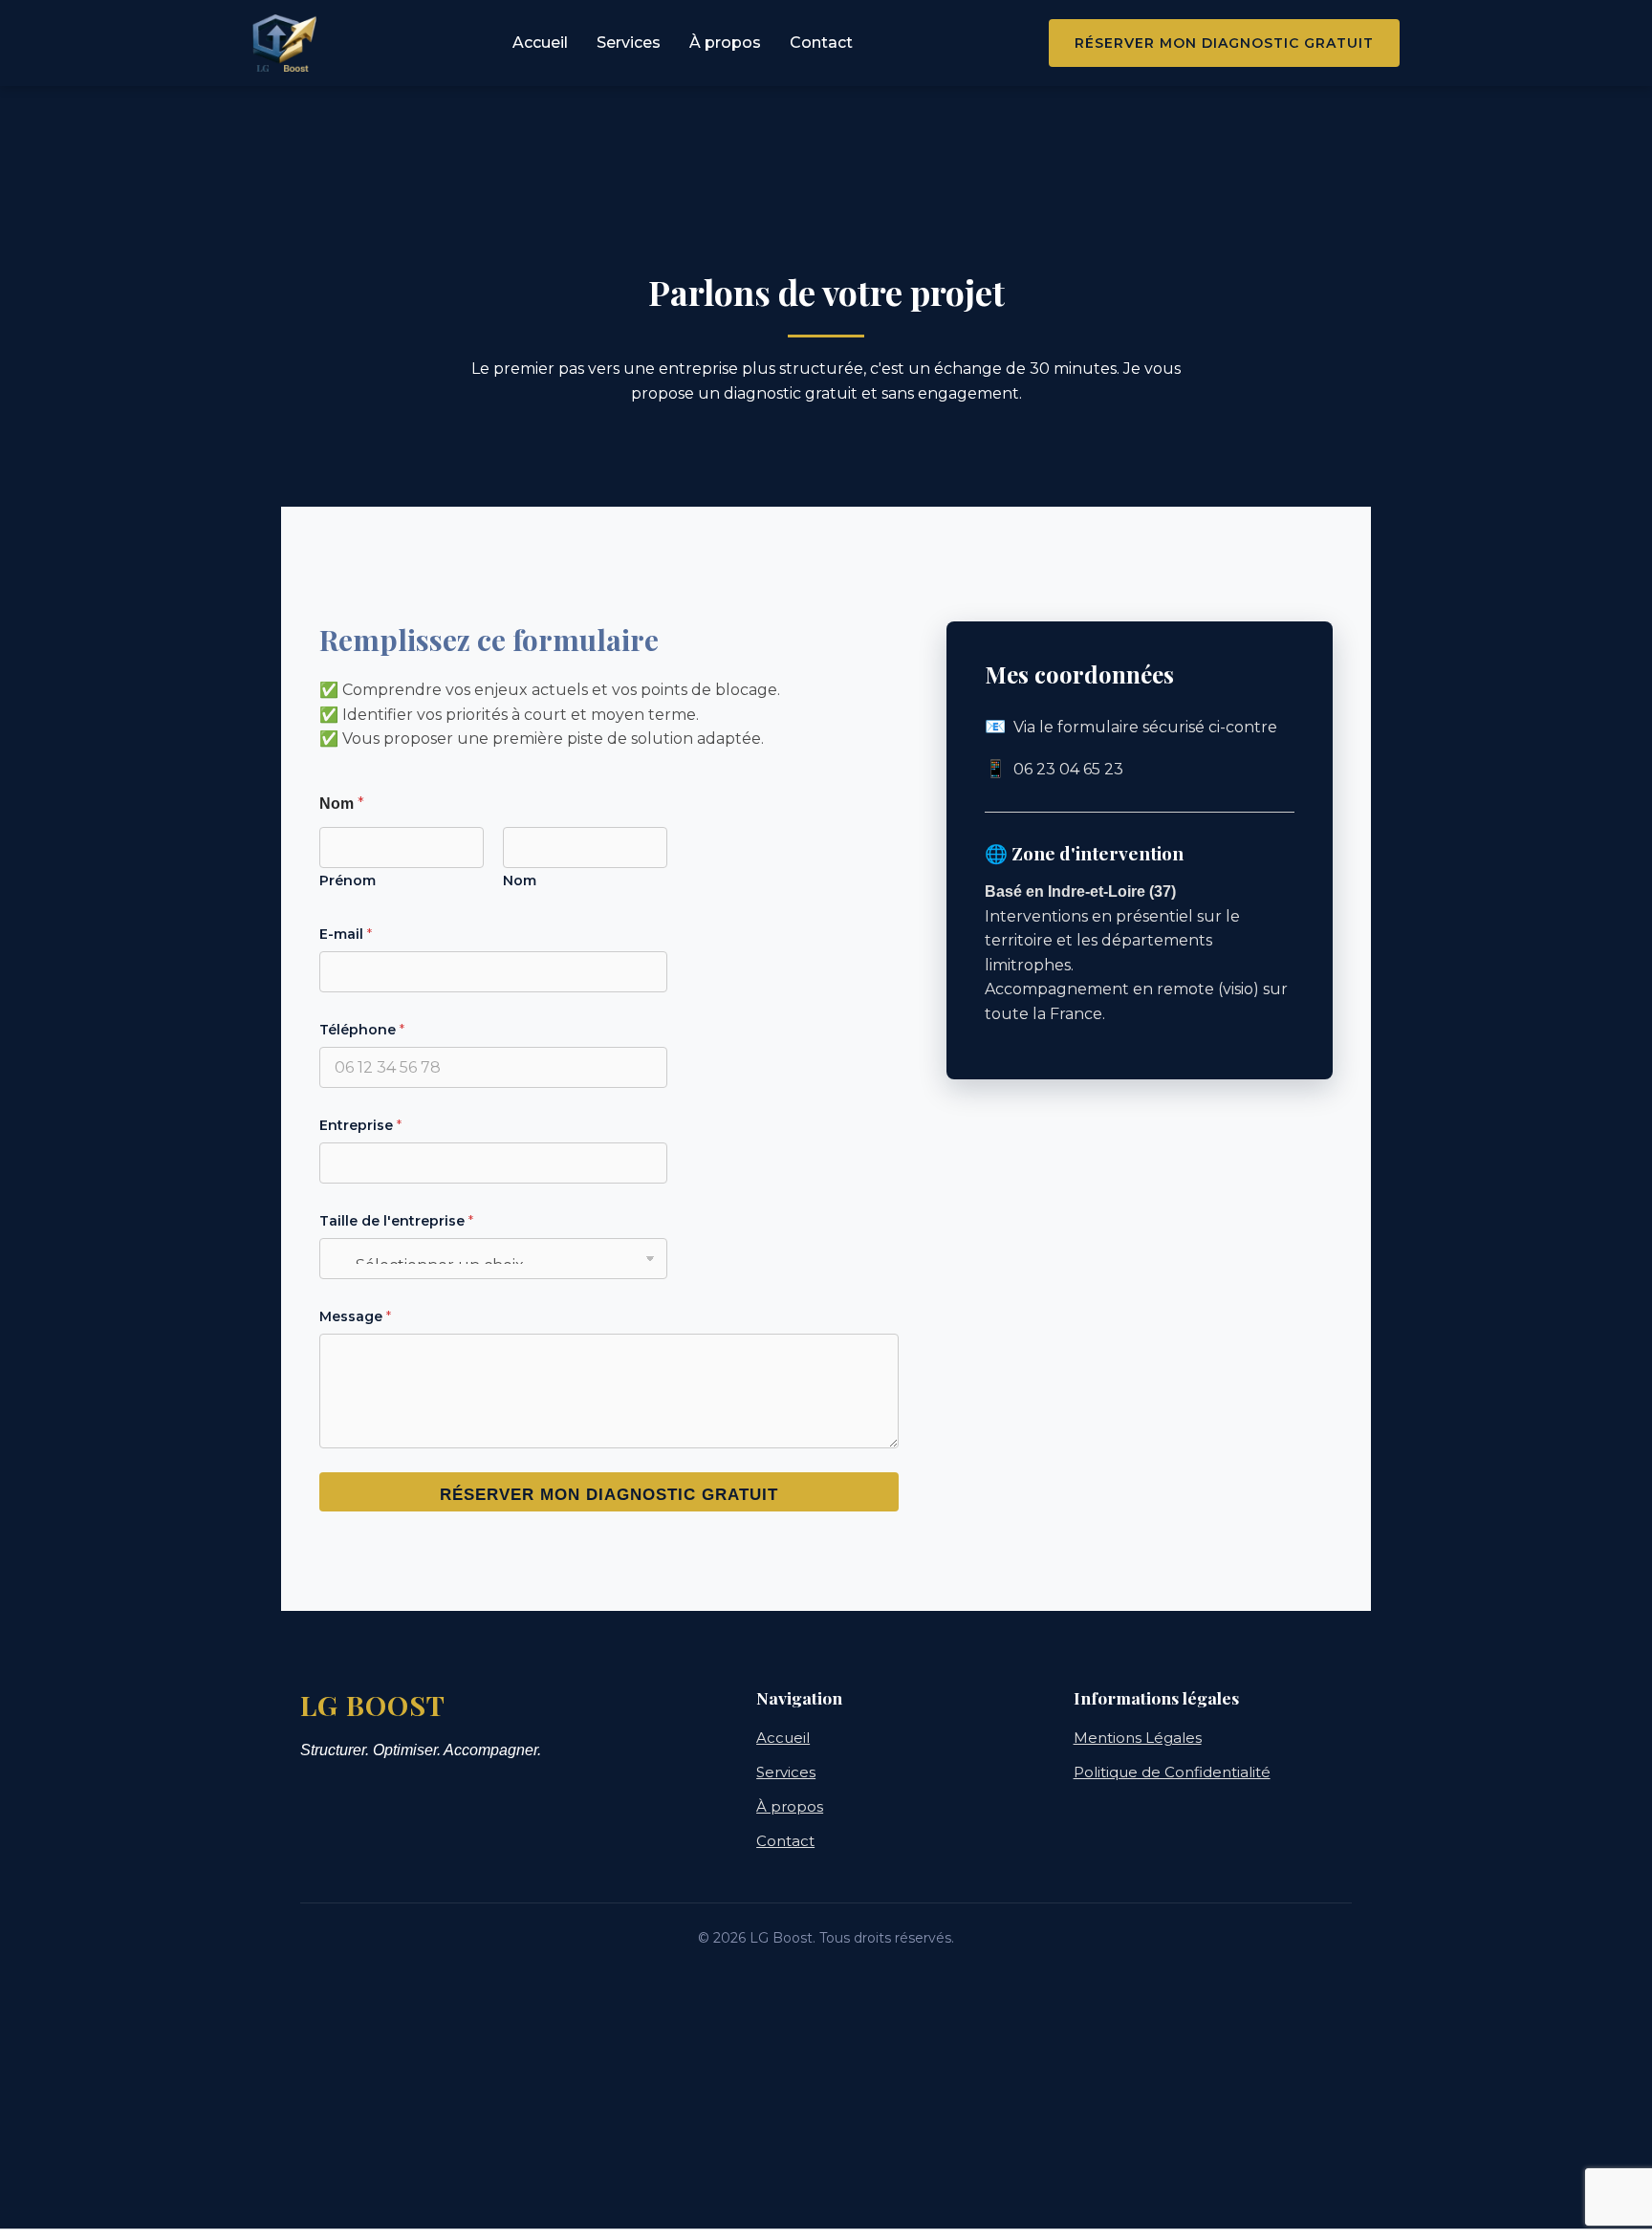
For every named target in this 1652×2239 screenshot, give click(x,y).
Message (355, 1316)
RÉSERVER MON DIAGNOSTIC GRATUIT (609, 1495)
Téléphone (362, 1030)
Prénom (348, 881)
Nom (520, 881)
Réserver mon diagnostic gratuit (1224, 43)
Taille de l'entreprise (396, 1221)
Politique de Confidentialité (1172, 1772)
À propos (725, 43)
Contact (821, 43)
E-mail (346, 934)
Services (629, 43)
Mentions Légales (1138, 1738)
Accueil (540, 43)
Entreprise (360, 1125)
